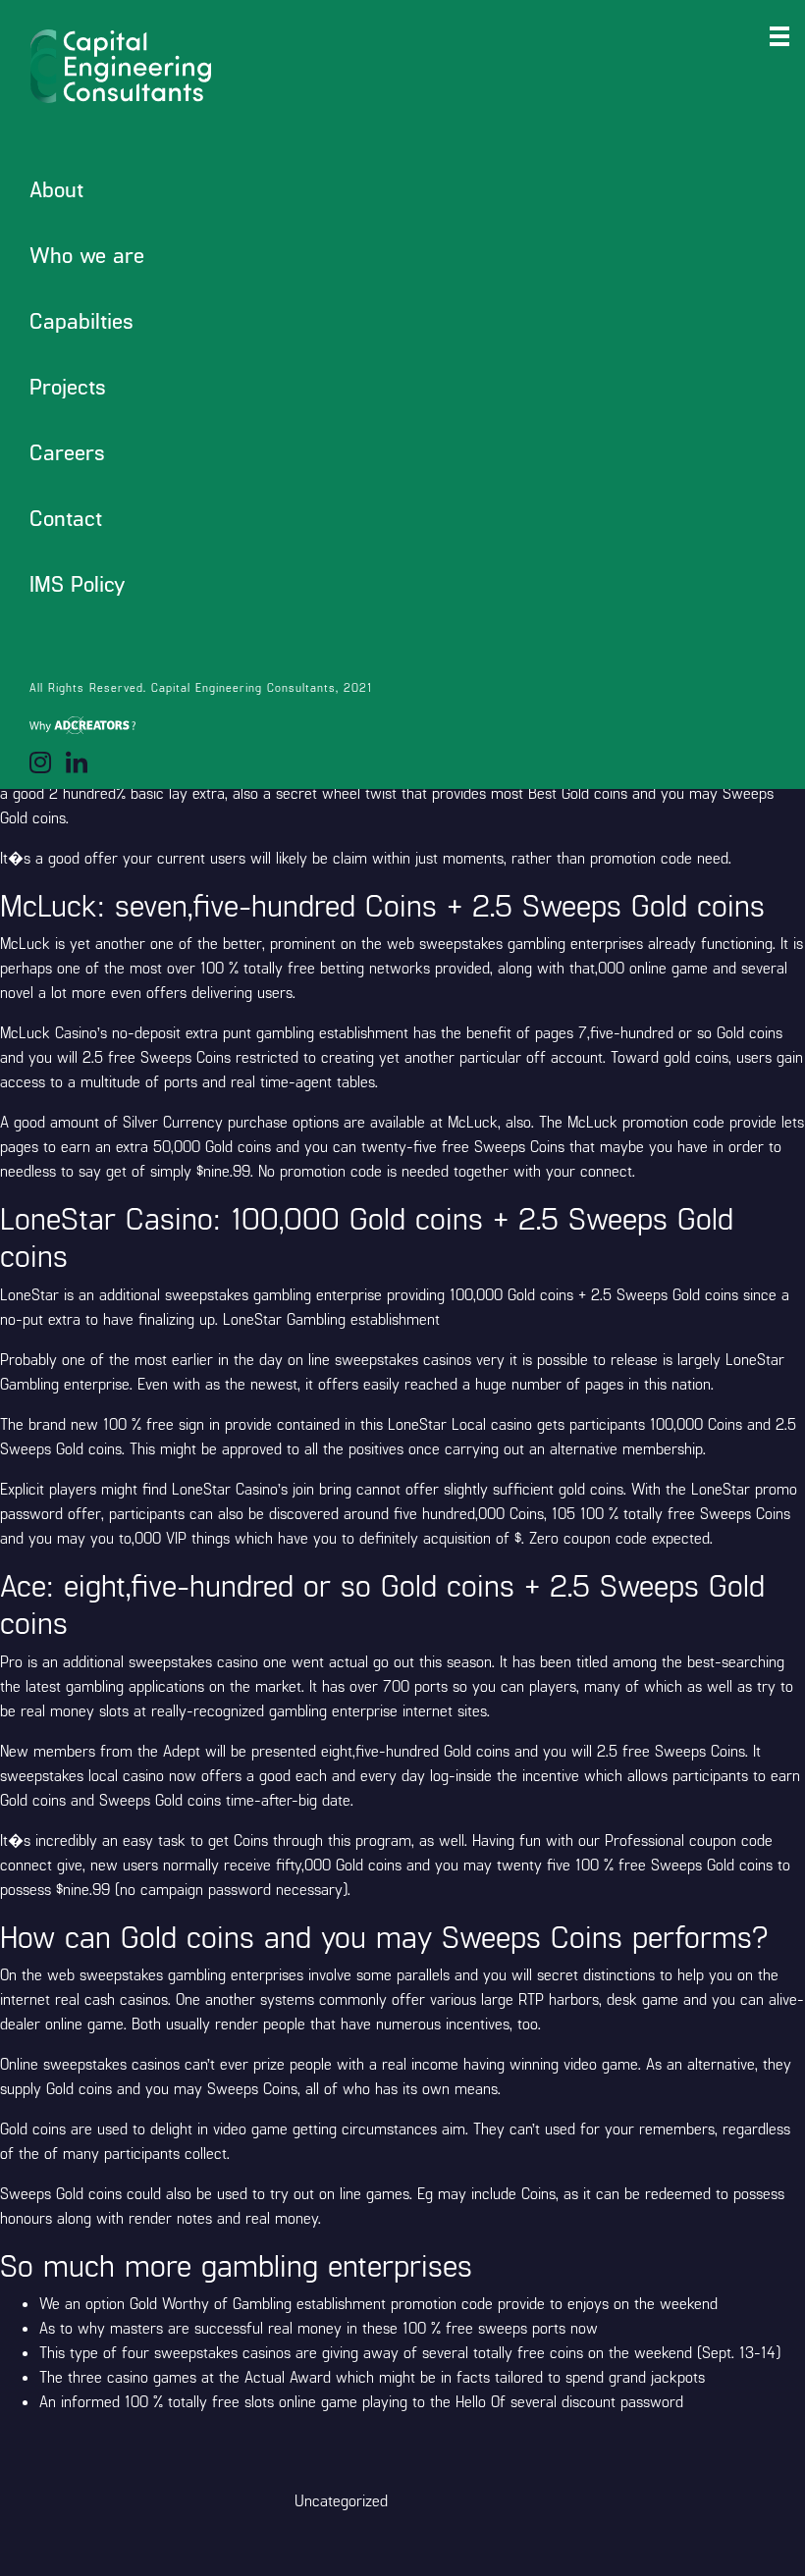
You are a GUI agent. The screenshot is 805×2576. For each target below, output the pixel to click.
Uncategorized (341, 2500)
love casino (320, 287)
